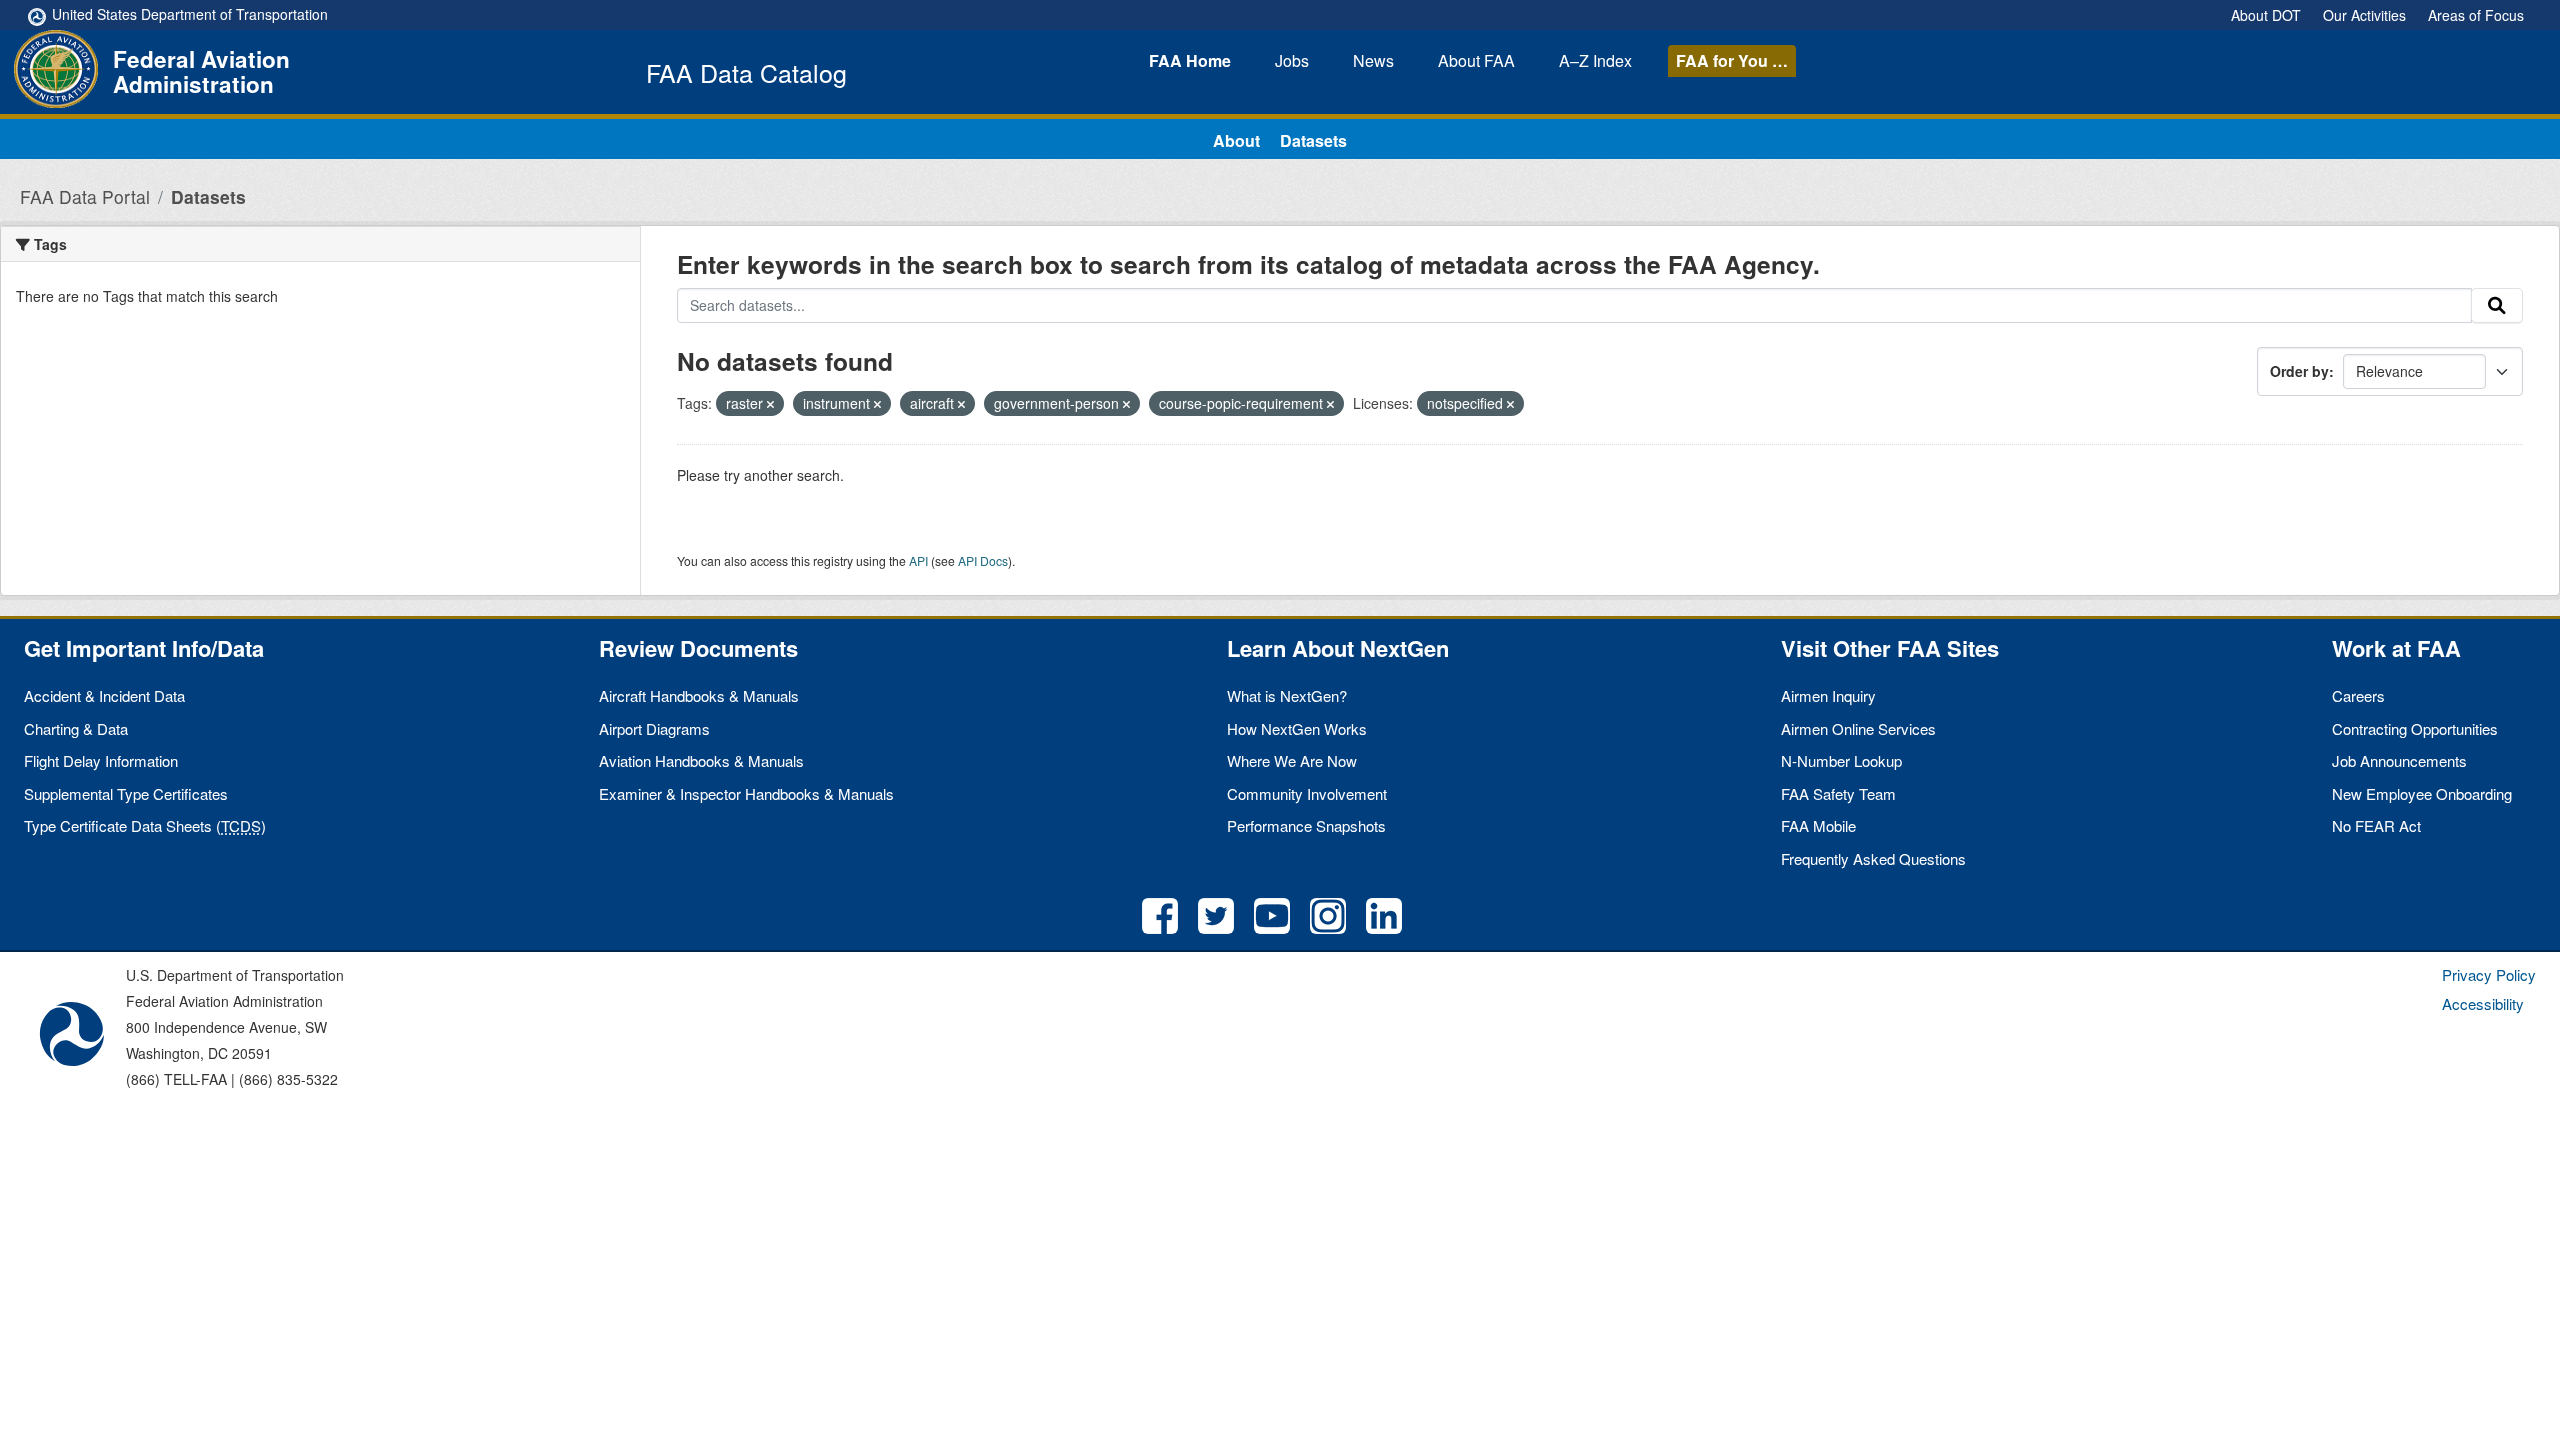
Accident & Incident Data (104, 695)
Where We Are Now (1292, 760)
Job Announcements (2399, 760)
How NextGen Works (1297, 728)
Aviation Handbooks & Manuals (701, 760)
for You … (1732, 60)
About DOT (2266, 15)
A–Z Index (1595, 60)
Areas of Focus (2476, 15)
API (918, 560)
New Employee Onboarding (2422, 793)
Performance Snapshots (1306, 825)
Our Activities (2364, 15)
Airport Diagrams (654, 728)
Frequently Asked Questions (1873, 858)
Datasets (1313, 140)
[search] (2497, 306)
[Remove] (770, 404)
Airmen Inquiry (1828, 695)
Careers (2358, 695)
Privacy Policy (2489, 974)
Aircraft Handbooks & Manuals (699, 695)
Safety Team (1838, 793)
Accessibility (2483, 1003)
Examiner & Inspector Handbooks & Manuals (746, 793)
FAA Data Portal (85, 196)
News (1373, 60)
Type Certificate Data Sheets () (145, 825)
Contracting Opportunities (2415, 728)
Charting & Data (76, 728)
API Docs (983, 560)
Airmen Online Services (1858, 728)
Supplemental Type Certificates (126, 793)
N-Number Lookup (1841, 760)
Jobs (1292, 60)
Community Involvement (1307, 793)
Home (1190, 60)
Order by (2299, 371)
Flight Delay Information (101, 760)
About (1476, 60)
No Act (2376, 825)
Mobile (1818, 825)
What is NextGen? (1287, 695)
